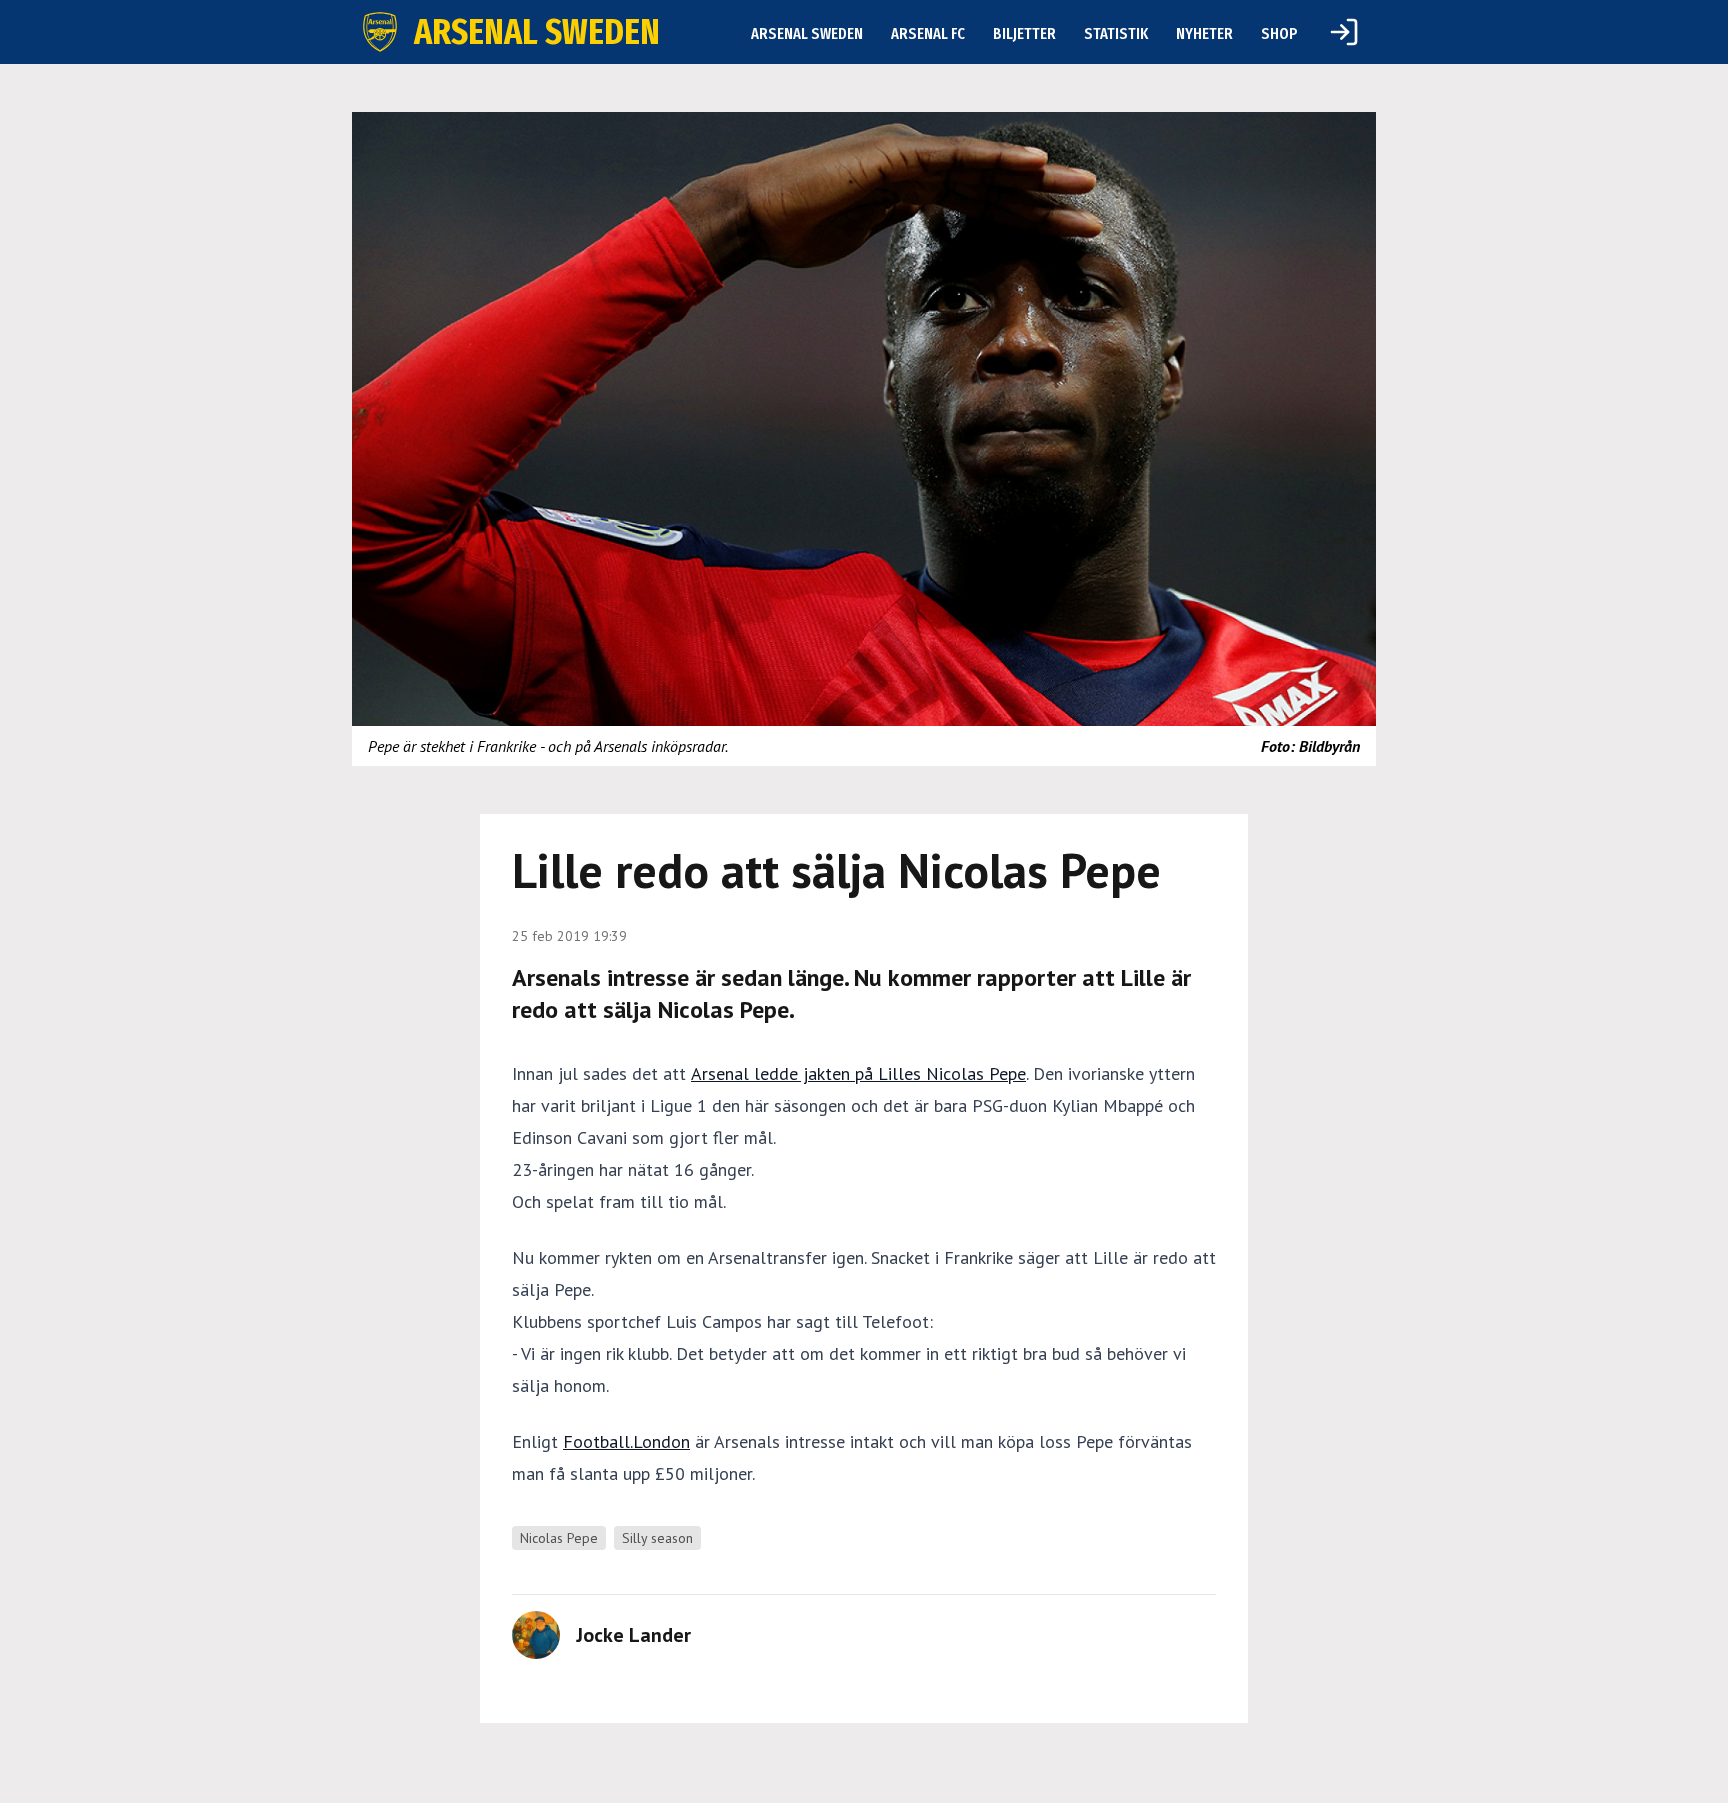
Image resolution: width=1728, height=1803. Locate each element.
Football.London (626, 1441)
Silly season (657, 1538)
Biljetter (1024, 33)
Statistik (1116, 33)
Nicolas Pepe (559, 1538)
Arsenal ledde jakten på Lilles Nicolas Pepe (858, 1073)
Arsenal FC (928, 33)
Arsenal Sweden (807, 33)
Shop (1279, 33)
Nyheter (1204, 33)
